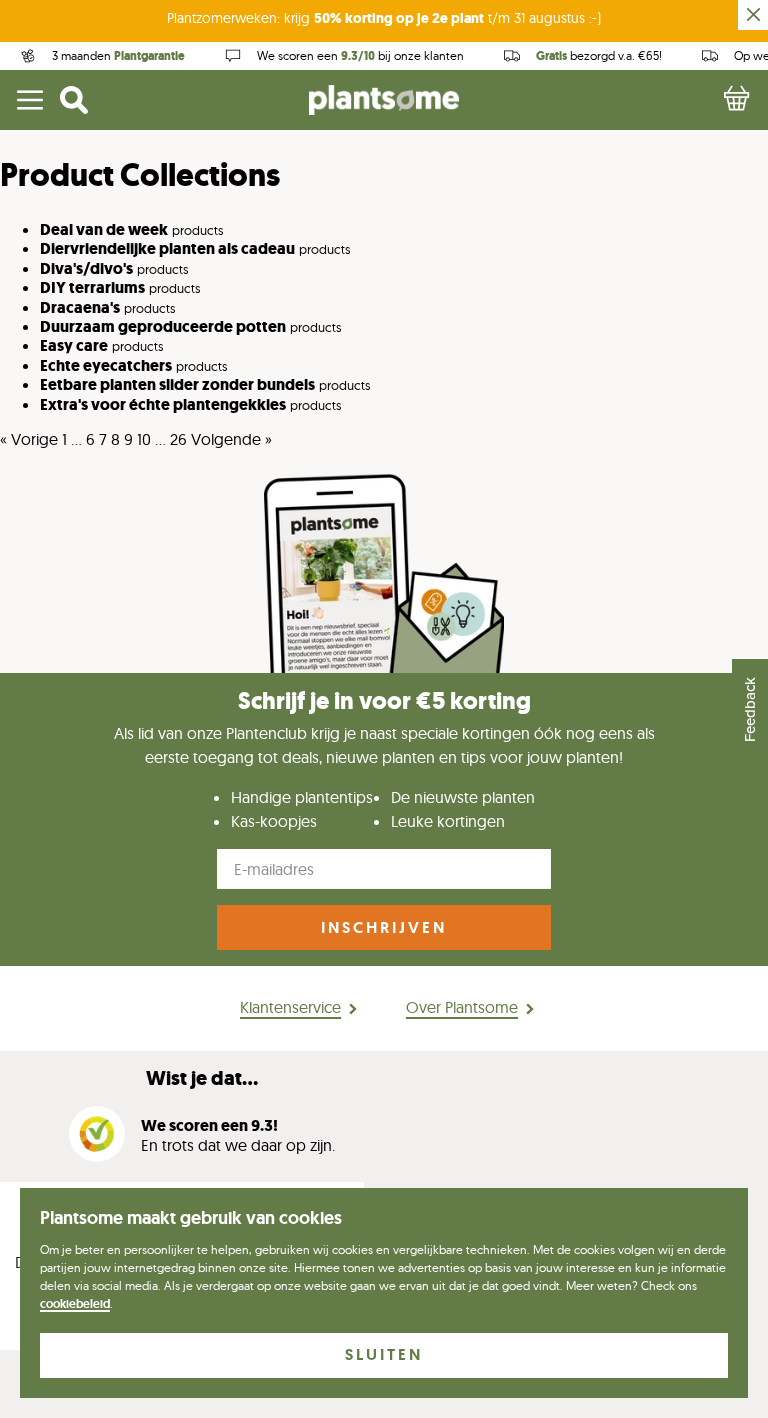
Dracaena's (80, 307)
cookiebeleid (75, 1304)
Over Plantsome (462, 1007)
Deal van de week (104, 229)
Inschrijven (384, 927)
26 (178, 439)
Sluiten (384, 1354)
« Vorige (29, 439)
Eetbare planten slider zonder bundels (177, 384)
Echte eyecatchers (106, 365)
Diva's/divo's (86, 268)
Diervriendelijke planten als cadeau (167, 248)
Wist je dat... (202, 1078)
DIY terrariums (92, 287)
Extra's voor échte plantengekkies (163, 404)
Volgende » (231, 439)
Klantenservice (290, 1007)
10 (144, 439)
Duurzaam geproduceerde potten (163, 326)
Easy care (74, 345)
